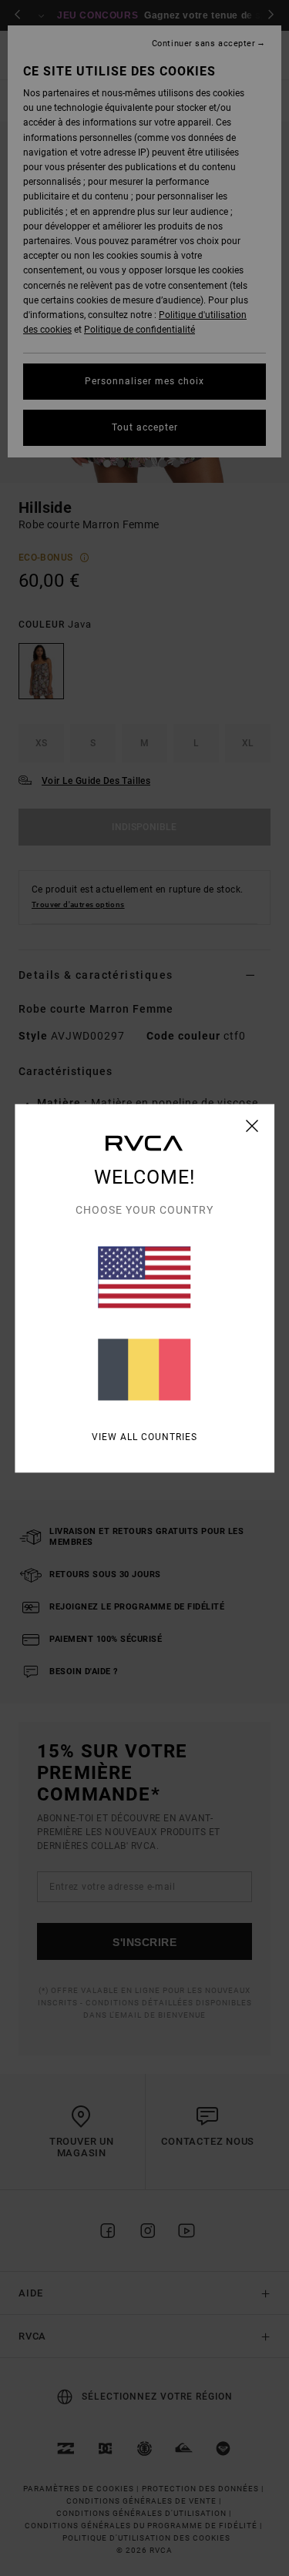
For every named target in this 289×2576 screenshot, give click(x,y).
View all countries (144, 1436)
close (252, 1125)
